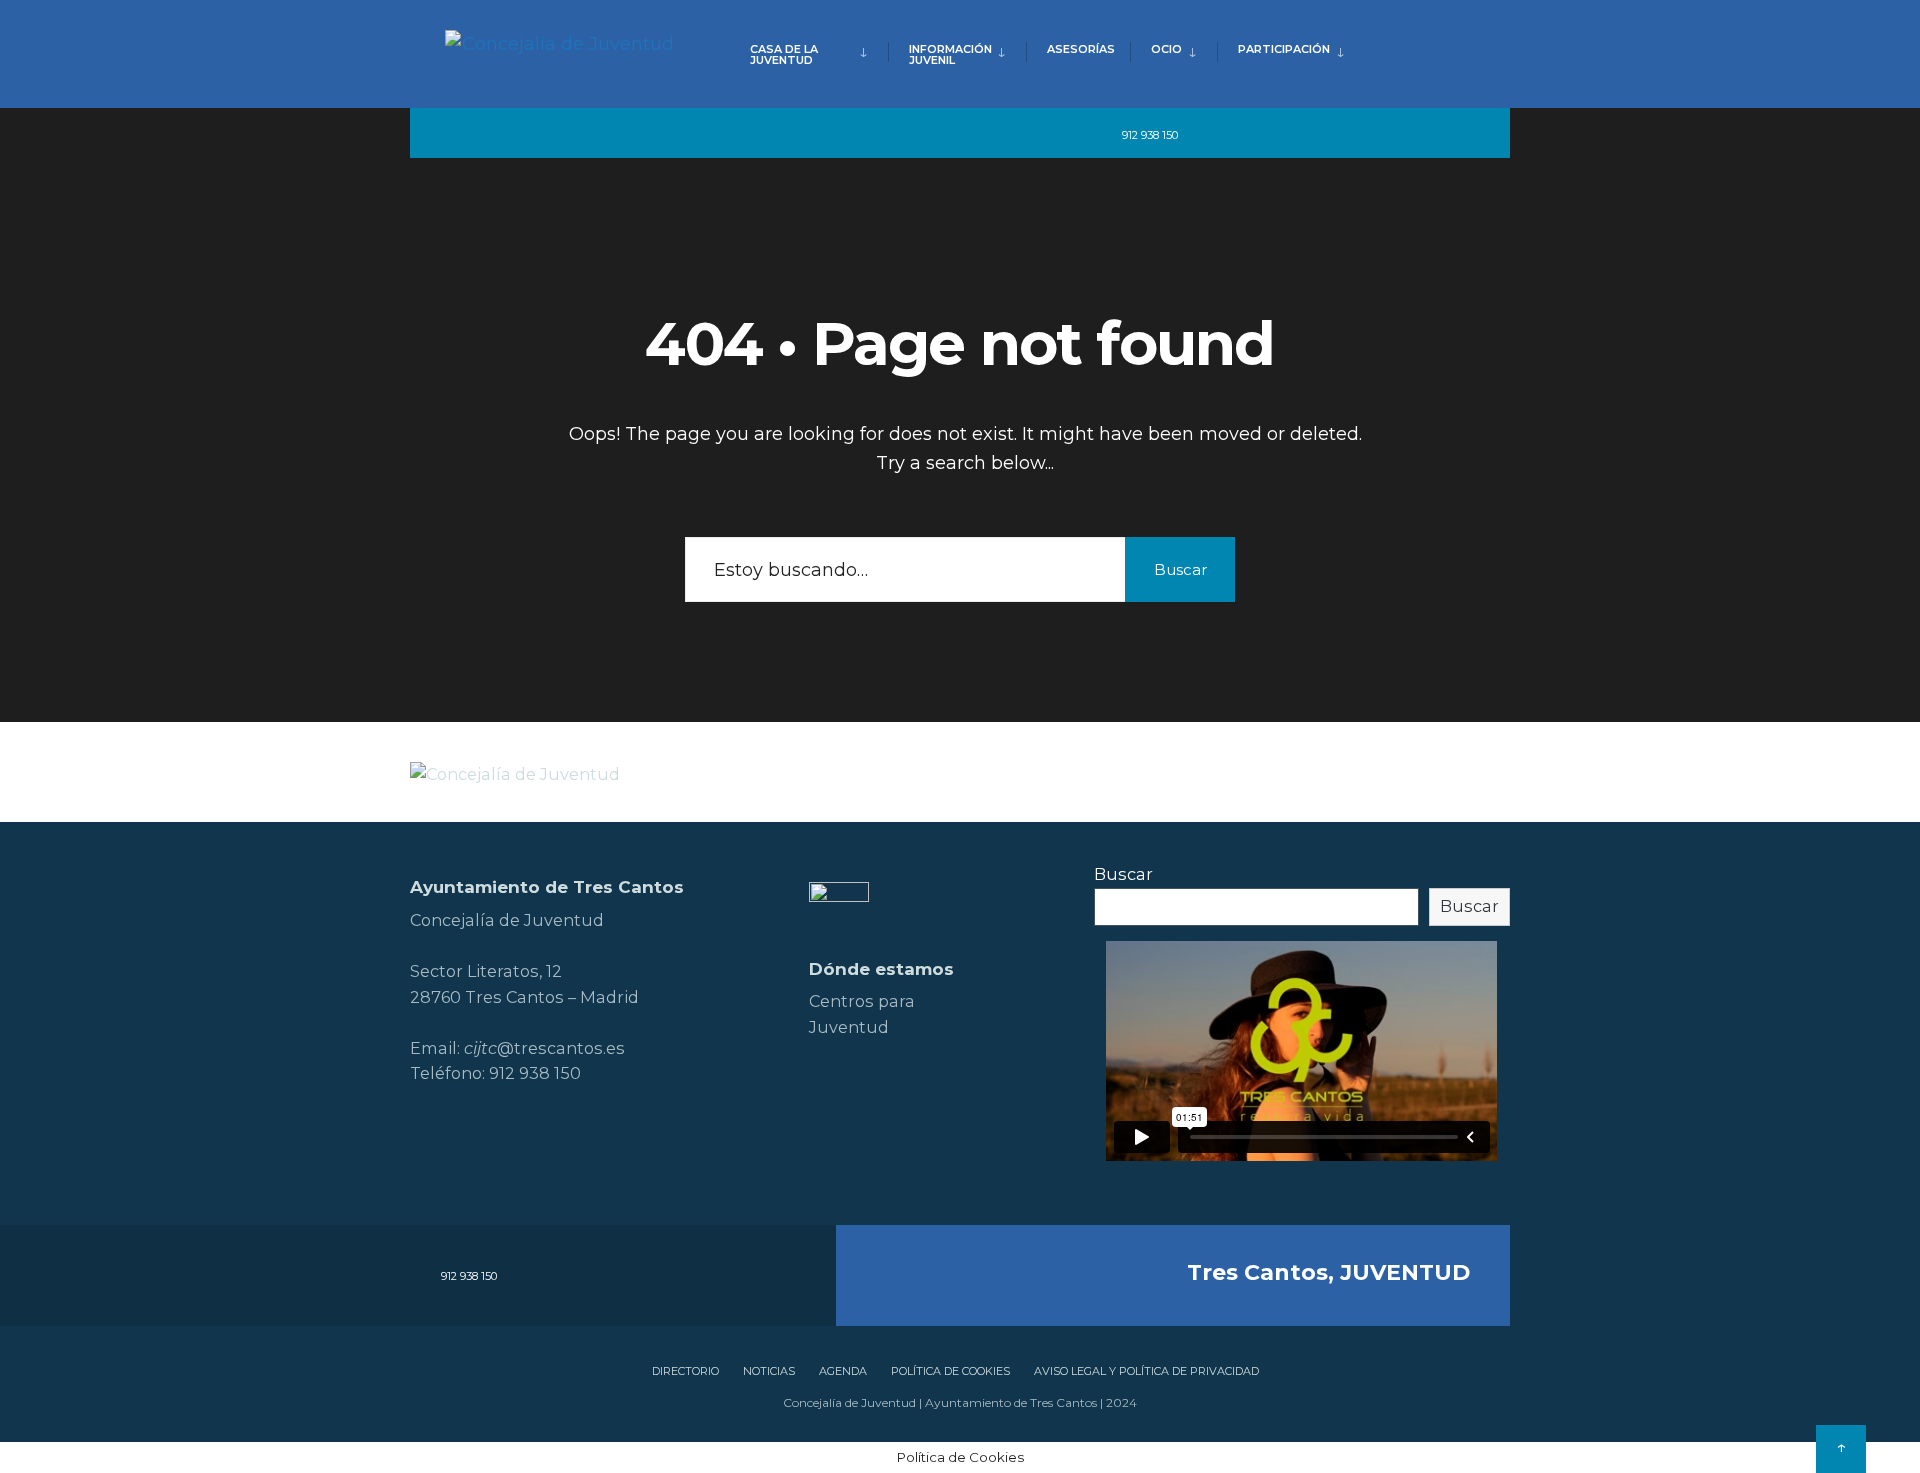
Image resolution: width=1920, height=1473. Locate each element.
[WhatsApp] (1426, 133)
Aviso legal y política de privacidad (1146, 1371)
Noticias (769, 1371)
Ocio (1166, 49)
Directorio (685, 1371)
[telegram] (1207, 133)
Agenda (843, 1371)
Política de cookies (950, 1371)
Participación (1284, 49)
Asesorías (1081, 49)
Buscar (1180, 569)
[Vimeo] (1390, 133)
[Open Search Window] (1462, 133)
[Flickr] (1318, 133)
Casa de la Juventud (784, 54)
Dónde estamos (881, 969)
